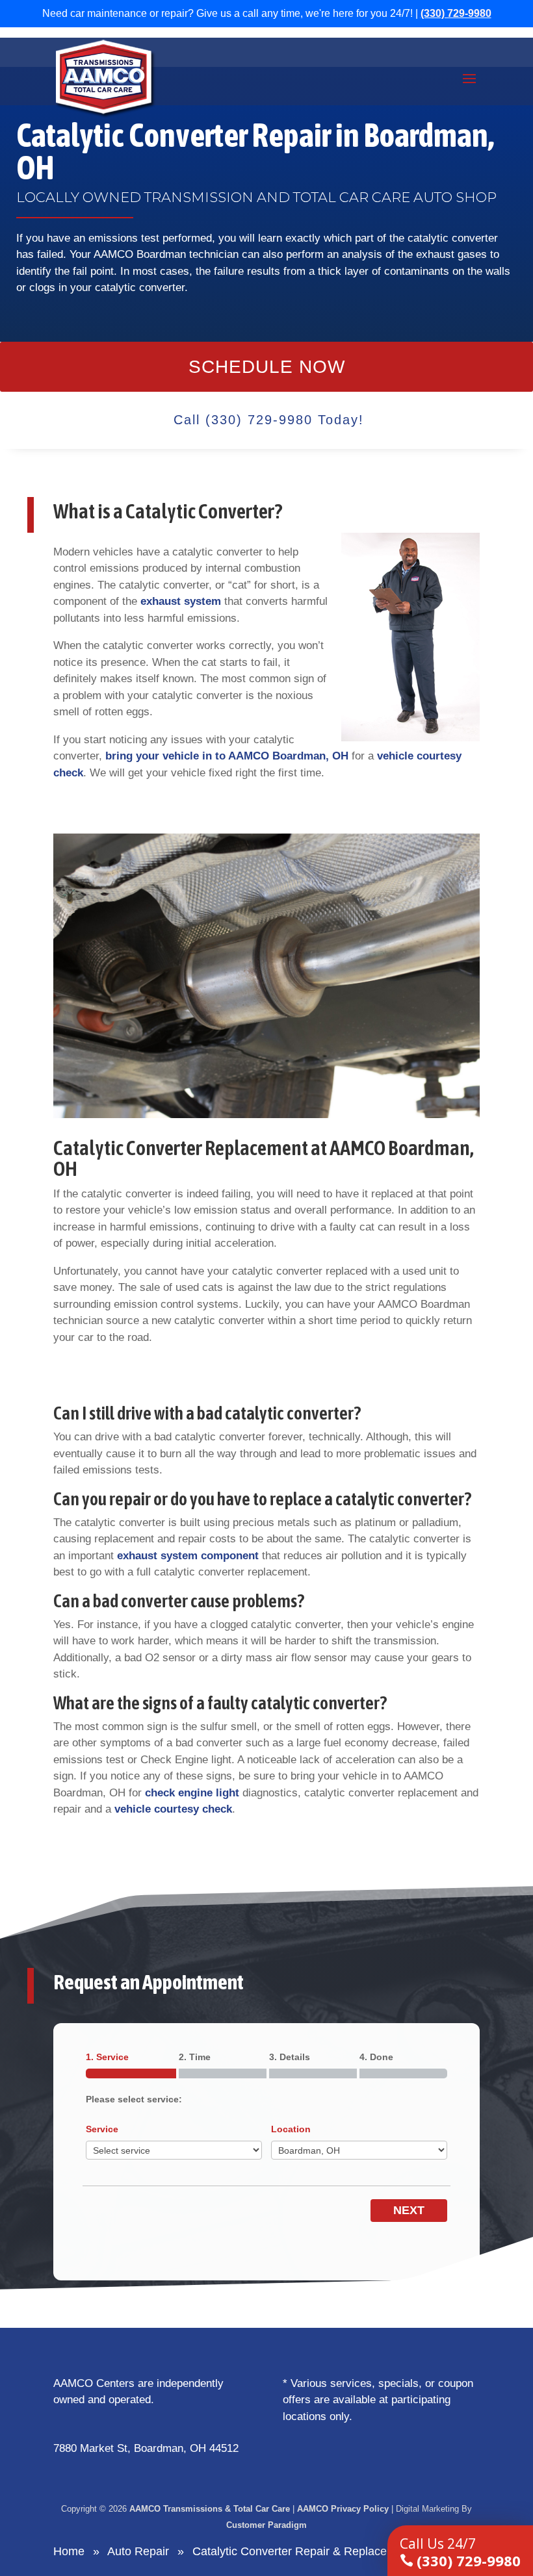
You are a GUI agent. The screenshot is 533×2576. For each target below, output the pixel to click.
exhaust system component (188, 1556)
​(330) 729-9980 (460, 2552)
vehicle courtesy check (173, 1809)
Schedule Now (267, 367)
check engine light (192, 1793)
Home (69, 2551)
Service (102, 2129)
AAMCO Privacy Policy (343, 2509)
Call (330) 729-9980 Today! (269, 420)
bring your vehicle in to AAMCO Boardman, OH (227, 756)
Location (291, 2129)
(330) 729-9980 (456, 13)
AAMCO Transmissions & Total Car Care (210, 2509)
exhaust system (181, 601)
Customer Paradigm (266, 2525)
